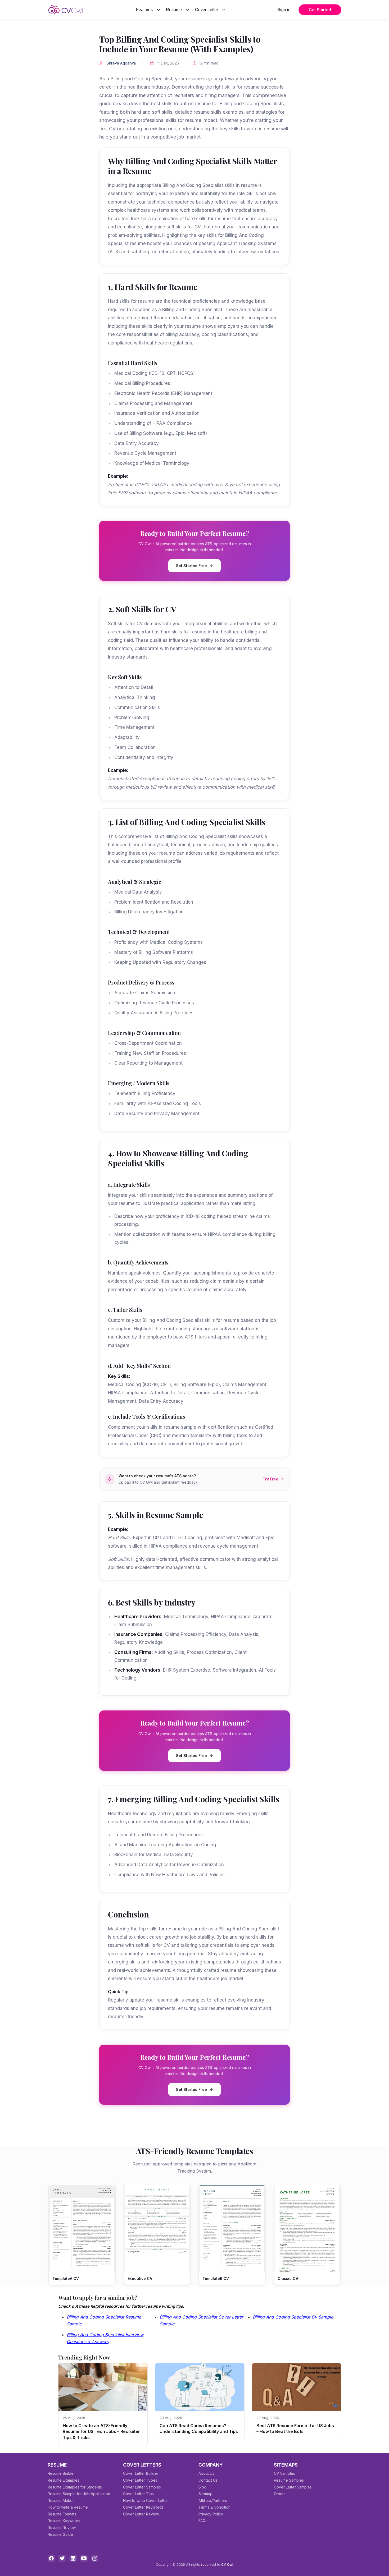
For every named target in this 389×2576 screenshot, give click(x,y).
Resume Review (62, 2527)
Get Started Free (191, 566)
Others (280, 2494)
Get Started (320, 10)
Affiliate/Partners (213, 2501)
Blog (202, 2487)
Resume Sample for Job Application (79, 2494)
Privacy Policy (211, 2514)
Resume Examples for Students (75, 2487)
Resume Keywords (64, 2521)
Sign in (284, 10)
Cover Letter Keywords (143, 2507)
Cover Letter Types (140, 2480)
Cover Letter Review (141, 2514)
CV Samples (284, 2473)
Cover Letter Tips (138, 2494)
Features (144, 10)
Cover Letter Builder (141, 2473)
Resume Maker (61, 2501)
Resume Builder (61, 2473)
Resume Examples (64, 2480)
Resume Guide (60, 2534)
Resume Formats (62, 2514)
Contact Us (208, 2480)
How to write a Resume (68, 2507)
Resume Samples (289, 2480)
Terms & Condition (214, 2507)
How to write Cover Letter (146, 2501)
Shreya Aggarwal (122, 63)
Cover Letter (207, 10)
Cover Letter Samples (142, 2487)
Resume (174, 10)
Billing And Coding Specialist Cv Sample (293, 2317)
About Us (206, 2473)
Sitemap (205, 2494)
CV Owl (227, 2564)
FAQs (203, 2521)
